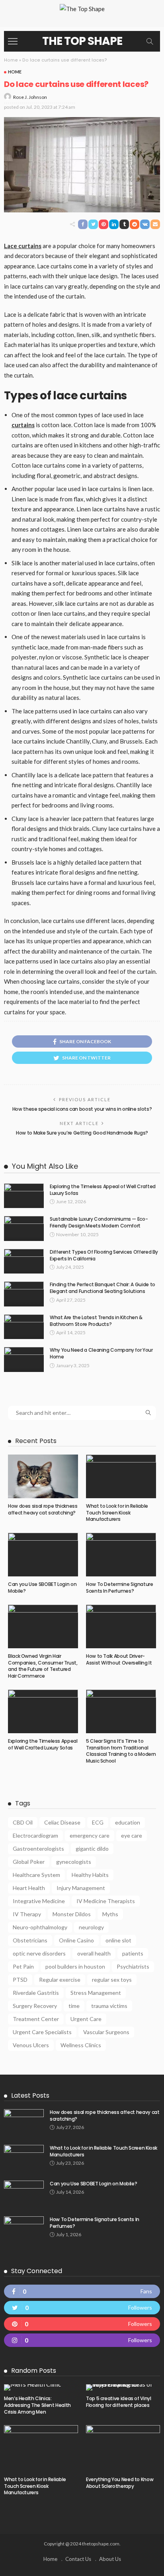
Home (11, 60)
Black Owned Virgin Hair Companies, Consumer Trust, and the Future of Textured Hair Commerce (43, 1666)
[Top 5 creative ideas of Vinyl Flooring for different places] (123, 2387)
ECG (98, 1822)
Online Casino (76, 1940)
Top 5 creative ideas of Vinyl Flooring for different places (119, 2402)
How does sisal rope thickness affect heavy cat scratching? (43, 1509)
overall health (94, 1953)
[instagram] (82, 2340)
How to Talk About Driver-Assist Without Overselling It (119, 1659)
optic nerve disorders (39, 1953)
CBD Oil (23, 1822)
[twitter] (82, 2308)
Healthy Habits (90, 1875)
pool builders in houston (75, 1966)
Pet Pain (23, 1966)
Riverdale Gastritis (36, 1993)
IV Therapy (27, 1914)
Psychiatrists (133, 1966)
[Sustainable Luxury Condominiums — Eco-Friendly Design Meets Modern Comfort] (24, 1228)
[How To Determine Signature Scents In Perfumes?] (121, 1555)
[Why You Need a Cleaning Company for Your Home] (24, 1359)
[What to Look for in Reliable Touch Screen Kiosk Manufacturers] (121, 1476)
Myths (110, 1914)
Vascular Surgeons (106, 2032)
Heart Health (29, 1888)
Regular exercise (60, 1980)
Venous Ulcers (31, 2045)
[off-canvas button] (13, 41)
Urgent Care (86, 2019)
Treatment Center (36, 2019)
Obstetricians (30, 1940)
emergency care (90, 1835)
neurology (91, 1927)
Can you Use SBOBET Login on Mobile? (42, 1588)
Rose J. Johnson (30, 97)
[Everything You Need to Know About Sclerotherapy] (123, 2448)
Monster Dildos (72, 1914)
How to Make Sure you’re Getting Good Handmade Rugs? (82, 1133)
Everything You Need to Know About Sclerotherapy (120, 2483)
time (74, 2006)
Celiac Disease (62, 1822)
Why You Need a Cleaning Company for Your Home (101, 1353)
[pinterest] (82, 2324)
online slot (118, 1940)
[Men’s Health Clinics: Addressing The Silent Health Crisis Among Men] (41, 2387)
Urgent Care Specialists (42, 2032)
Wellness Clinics (81, 2045)
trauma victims (109, 2006)
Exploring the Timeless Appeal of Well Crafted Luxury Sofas (103, 1190)
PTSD (20, 1980)
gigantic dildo (92, 1849)
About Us (110, 2559)
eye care (132, 1835)
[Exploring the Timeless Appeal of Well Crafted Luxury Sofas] (24, 1196)
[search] (150, 41)
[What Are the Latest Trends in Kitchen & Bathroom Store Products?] (24, 1327)
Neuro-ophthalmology (40, 1927)
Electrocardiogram (35, 1835)
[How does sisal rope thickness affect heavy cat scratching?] (43, 1476)
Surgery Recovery (35, 2006)
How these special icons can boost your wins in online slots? (82, 1109)
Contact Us (78, 2559)
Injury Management (81, 1888)
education (128, 1822)
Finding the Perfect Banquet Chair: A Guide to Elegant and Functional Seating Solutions (102, 1288)
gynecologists (74, 1862)
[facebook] (82, 2291)
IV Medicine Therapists (106, 1901)
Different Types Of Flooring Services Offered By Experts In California (104, 1255)
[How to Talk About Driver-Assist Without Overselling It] (121, 1626)
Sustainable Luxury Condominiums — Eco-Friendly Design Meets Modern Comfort (99, 1222)
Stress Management (96, 1993)
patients (133, 1953)
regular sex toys (112, 1980)
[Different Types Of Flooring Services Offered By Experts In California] (24, 1261)
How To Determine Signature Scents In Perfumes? (120, 1588)
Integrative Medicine (39, 1901)
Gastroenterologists (38, 1849)
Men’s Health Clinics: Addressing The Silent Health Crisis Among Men (37, 2405)
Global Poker (29, 1862)
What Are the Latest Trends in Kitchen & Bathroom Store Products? (96, 1321)
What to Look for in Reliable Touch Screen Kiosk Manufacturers (117, 1513)
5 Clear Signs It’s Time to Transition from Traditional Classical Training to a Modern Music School (121, 1751)
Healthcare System (36, 1875)
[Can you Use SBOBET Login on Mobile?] (43, 1555)
